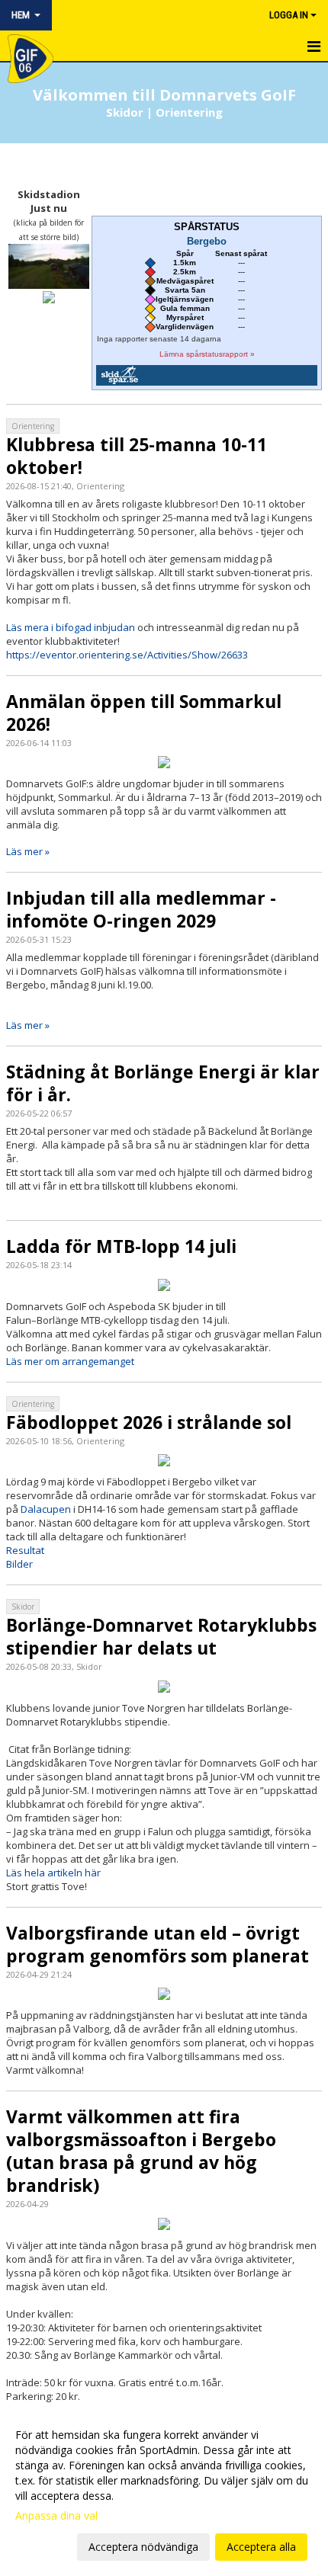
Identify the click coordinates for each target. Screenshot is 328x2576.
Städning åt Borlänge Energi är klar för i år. (163, 1083)
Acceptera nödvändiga (143, 2547)
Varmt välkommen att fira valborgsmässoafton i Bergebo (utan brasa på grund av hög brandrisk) (141, 2151)
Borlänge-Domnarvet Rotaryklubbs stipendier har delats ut (161, 1636)
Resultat (25, 1550)
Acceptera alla (261, 2547)
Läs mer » (28, 851)
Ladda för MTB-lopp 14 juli (121, 1246)
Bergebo (207, 242)
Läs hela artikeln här (53, 1873)
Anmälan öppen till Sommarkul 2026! (144, 713)
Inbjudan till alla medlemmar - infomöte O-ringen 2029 (141, 909)
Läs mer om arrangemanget (70, 1361)
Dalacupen (47, 1509)
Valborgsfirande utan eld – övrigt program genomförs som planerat (158, 1944)
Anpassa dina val (56, 2516)
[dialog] (164, 2490)
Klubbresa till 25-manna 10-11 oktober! (137, 456)
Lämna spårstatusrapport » (207, 354)
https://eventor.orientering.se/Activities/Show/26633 (127, 655)
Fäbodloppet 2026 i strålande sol (149, 1422)
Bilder (19, 1564)
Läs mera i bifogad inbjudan (71, 627)
